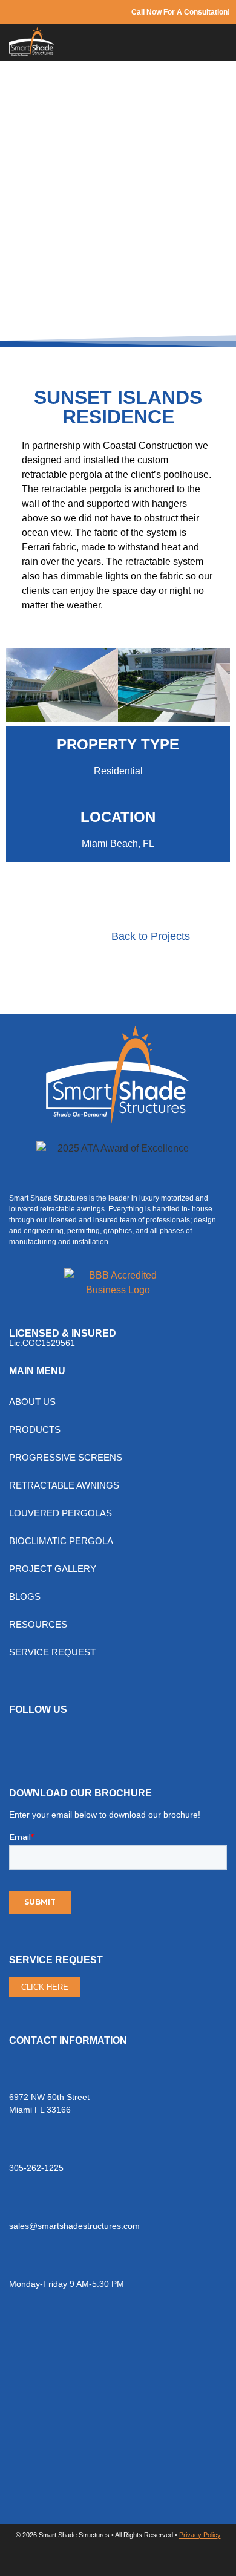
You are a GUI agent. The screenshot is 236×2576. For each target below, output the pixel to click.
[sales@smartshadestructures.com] (17, 2204)
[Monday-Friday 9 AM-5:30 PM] (17, 2262)
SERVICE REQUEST (52, 1652)
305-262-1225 (36, 2168)
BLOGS (25, 1596)
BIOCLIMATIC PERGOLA (61, 1541)
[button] (221, 43)
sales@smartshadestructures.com (74, 2226)
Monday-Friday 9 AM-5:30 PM (67, 2284)
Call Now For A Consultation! (181, 12)
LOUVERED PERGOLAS (61, 1513)
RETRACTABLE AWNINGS (64, 1485)
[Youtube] (91, 1742)
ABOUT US (32, 1402)
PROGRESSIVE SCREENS (66, 1457)
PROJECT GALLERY (53, 1569)
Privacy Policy (200, 2535)
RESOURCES (38, 1624)
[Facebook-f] (24, 1742)
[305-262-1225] (17, 2146)
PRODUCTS (35, 1430)
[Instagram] (57, 1742)
